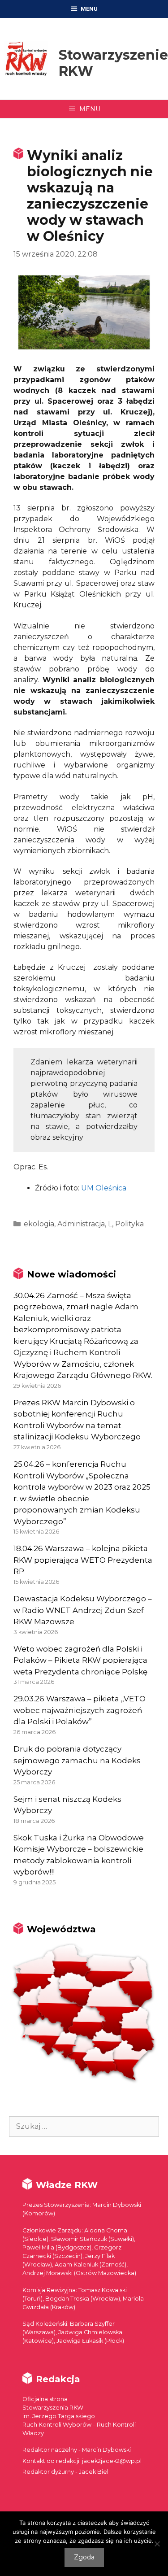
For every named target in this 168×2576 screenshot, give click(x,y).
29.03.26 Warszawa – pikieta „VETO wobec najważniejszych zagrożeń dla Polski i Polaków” (80, 1710)
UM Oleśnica (104, 1188)
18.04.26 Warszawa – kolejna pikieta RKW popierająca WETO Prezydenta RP (83, 1560)
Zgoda (84, 2557)
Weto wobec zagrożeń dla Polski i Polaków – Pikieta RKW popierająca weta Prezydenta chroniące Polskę (80, 1660)
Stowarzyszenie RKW (113, 63)
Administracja (81, 1224)
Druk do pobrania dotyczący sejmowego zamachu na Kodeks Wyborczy (77, 1760)
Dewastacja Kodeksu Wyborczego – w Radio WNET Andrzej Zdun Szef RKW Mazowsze (83, 1610)
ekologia (39, 1224)
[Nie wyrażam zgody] (157, 2544)
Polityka (129, 1224)
